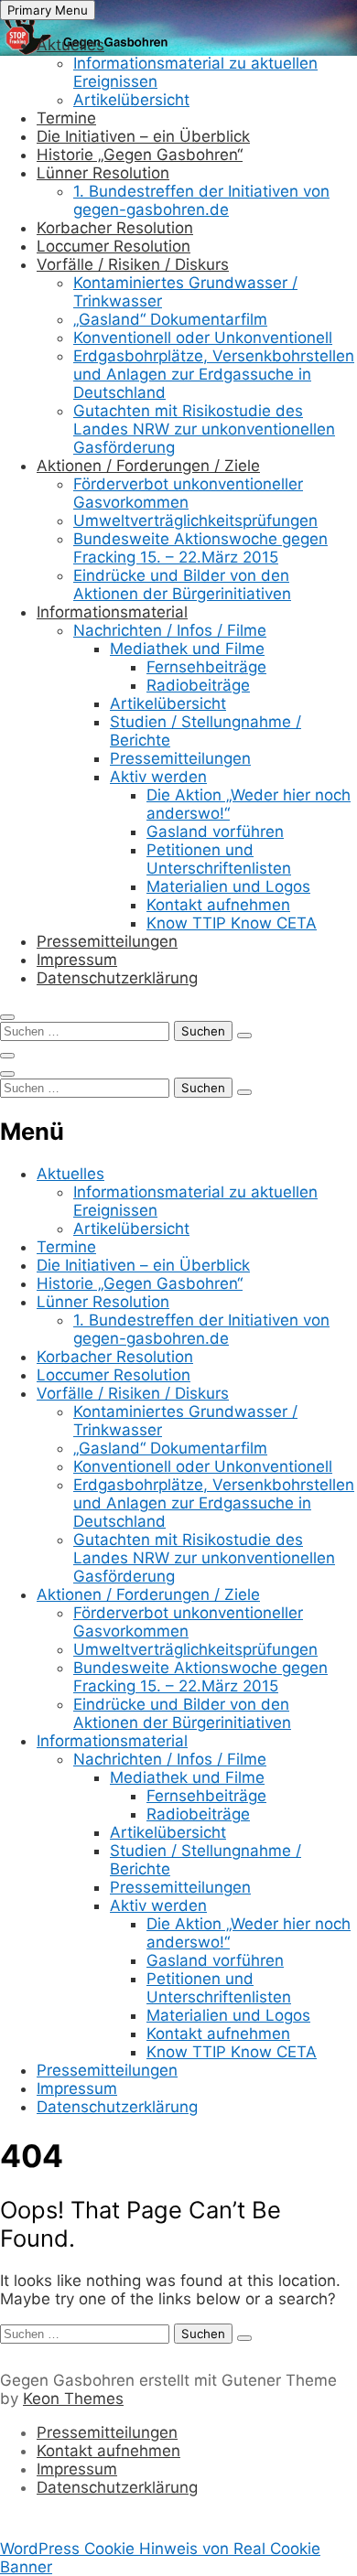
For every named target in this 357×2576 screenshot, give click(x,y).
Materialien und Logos (228, 886)
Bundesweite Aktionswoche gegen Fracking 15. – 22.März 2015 (200, 548)
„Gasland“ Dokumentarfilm (170, 319)
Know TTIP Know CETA (232, 923)
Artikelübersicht (131, 100)
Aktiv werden (158, 777)
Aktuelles (70, 45)
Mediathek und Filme (187, 649)
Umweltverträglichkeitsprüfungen (195, 521)
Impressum (77, 960)
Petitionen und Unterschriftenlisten (219, 859)
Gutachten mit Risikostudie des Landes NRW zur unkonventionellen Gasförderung (204, 429)
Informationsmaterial (112, 612)
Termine (66, 118)
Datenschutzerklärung (117, 978)
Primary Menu (48, 10)
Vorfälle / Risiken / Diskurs (133, 264)
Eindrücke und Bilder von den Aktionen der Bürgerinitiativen (182, 585)
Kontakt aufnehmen (218, 905)
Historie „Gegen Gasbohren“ (140, 155)
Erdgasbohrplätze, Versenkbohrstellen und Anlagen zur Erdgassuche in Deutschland (214, 374)
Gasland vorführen (215, 832)
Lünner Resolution (103, 173)
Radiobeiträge (198, 685)
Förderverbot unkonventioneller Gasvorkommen (188, 493)
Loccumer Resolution (114, 246)
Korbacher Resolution (115, 228)
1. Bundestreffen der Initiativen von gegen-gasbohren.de (201, 200)
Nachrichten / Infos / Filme (170, 630)
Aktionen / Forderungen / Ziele (148, 466)
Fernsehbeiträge (206, 667)
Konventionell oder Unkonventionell (203, 338)
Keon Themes (73, 2399)
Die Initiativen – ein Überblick (143, 136)
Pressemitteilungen (180, 758)
